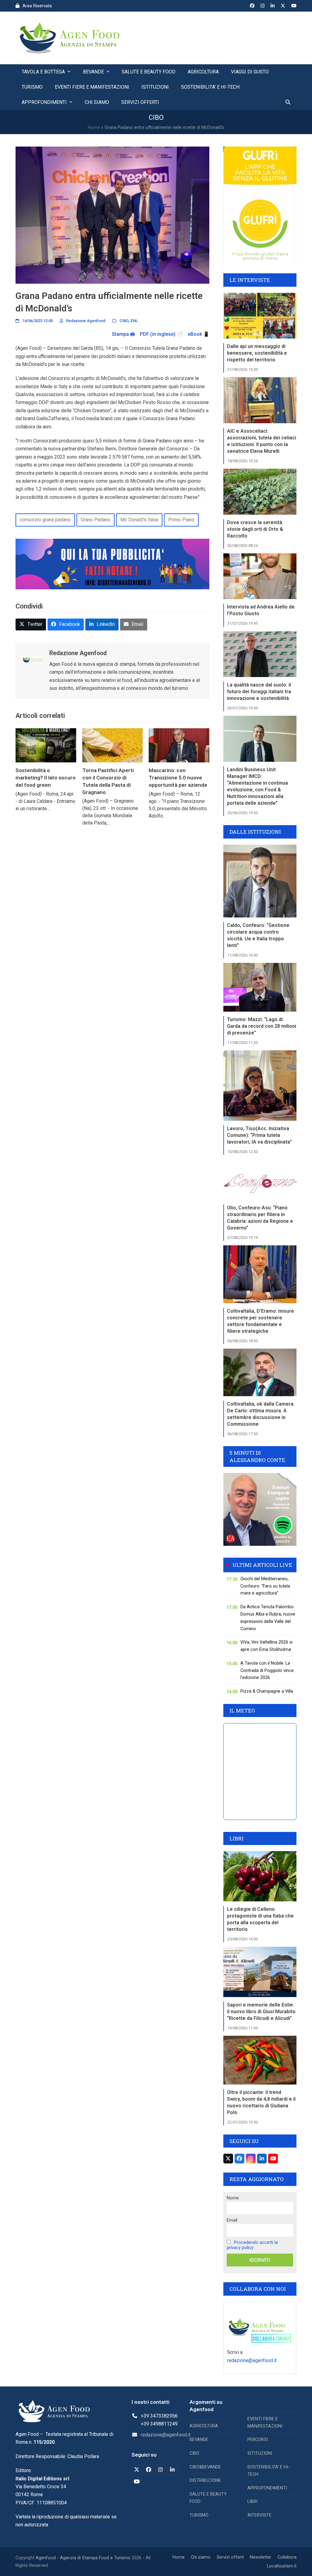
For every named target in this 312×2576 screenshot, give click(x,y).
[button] (288, 102)
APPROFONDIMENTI (267, 2488)
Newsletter (261, 2557)
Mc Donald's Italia (139, 520)
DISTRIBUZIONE (205, 2480)
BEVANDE (199, 2440)
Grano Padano (96, 520)
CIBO (124, 321)
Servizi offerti (230, 2557)
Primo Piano (181, 520)
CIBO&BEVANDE (205, 2467)
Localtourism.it (282, 2566)
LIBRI (252, 2501)
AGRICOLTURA (204, 2426)
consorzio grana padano (45, 520)
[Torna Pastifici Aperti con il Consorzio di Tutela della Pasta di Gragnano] (113, 745)
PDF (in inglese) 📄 (161, 334)
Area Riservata (37, 6)
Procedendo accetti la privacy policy (252, 2245)
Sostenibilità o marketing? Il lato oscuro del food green (46, 777)
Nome (233, 2198)
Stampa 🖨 (123, 334)
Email (232, 2220)
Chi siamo (201, 2557)
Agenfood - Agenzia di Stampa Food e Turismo (83, 2558)
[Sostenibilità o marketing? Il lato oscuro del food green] (46, 745)
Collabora (287, 2557)
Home (94, 127)
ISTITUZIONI (260, 2453)
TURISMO (199, 2515)
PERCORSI (258, 2440)
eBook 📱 (199, 334)
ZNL (134, 321)
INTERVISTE (259, 2515)
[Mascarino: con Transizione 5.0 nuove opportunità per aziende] (179, 745)
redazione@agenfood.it (252, 2360)
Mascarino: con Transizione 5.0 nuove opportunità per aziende (178, 777)
